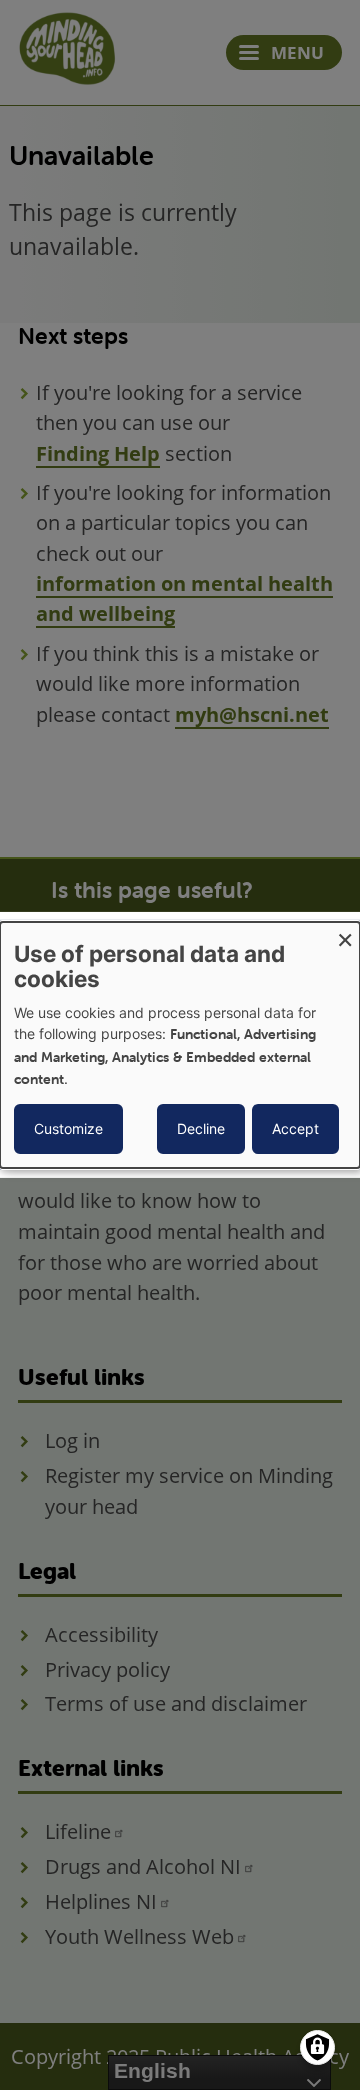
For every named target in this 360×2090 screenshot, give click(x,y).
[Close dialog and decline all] (345, 934)
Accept (295, 1128)
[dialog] (180, 1045)
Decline (201, 1128)
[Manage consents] (317, 2047)
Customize (68, 1128)
